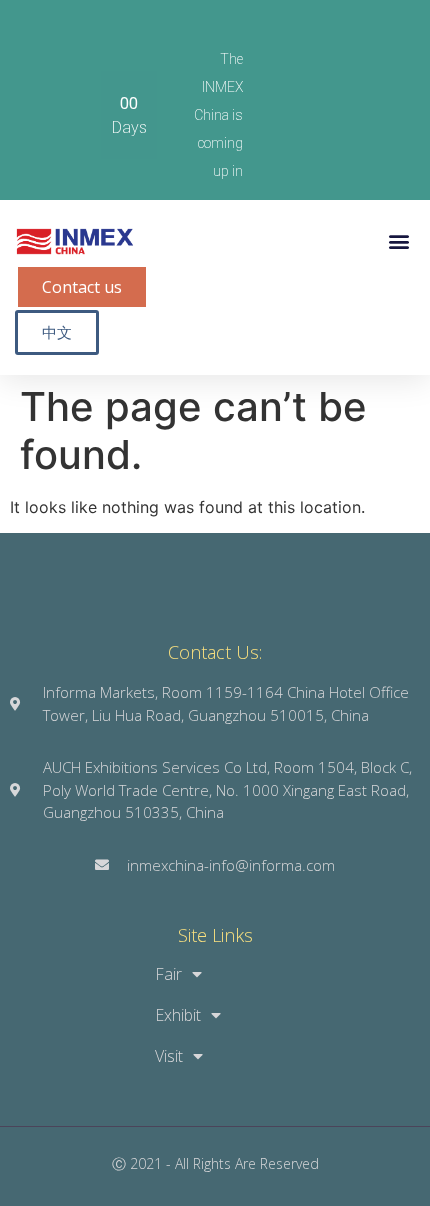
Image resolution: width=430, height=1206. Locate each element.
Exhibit (178, 1015)
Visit (169, 1056)
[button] (398, 241)
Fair (168, 974)
